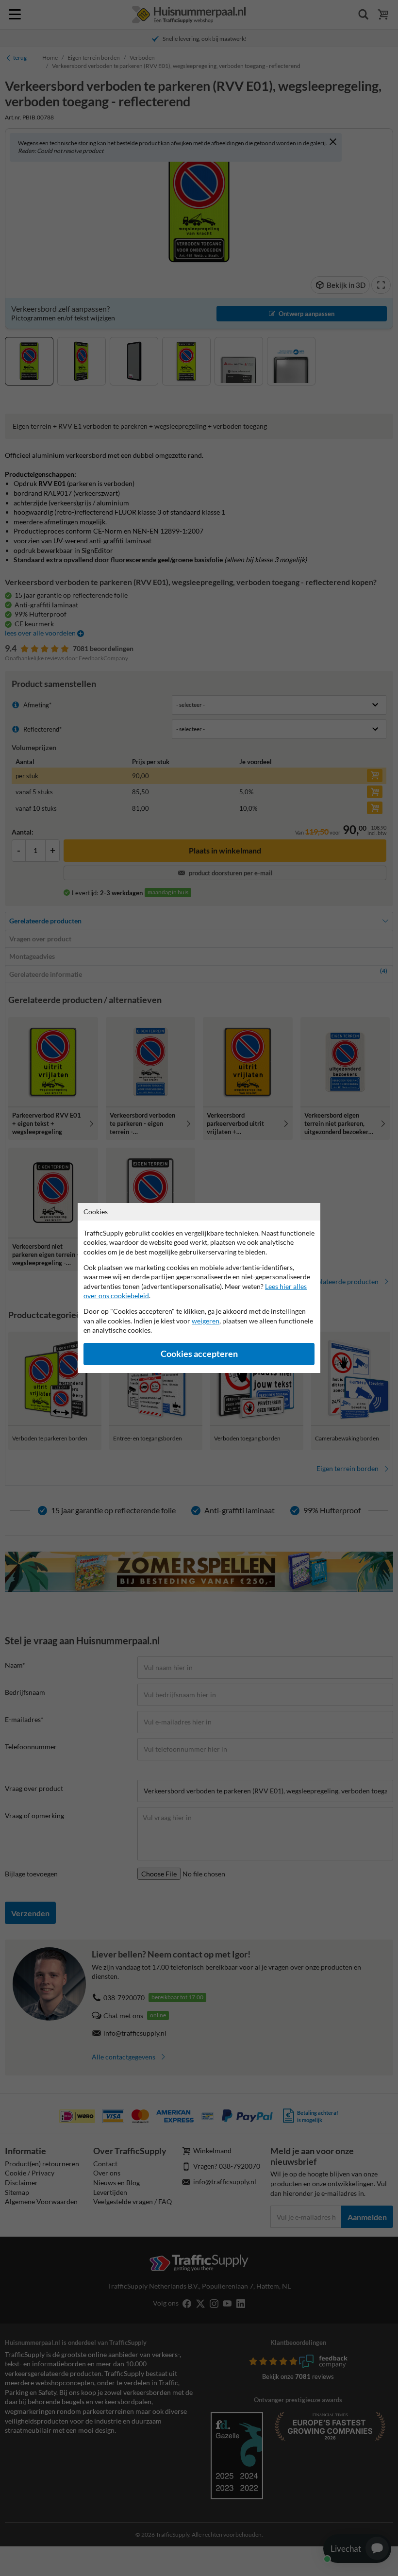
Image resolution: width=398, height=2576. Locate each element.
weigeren (206, 1321)
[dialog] (199, 1288)
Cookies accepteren (199, 1354)
